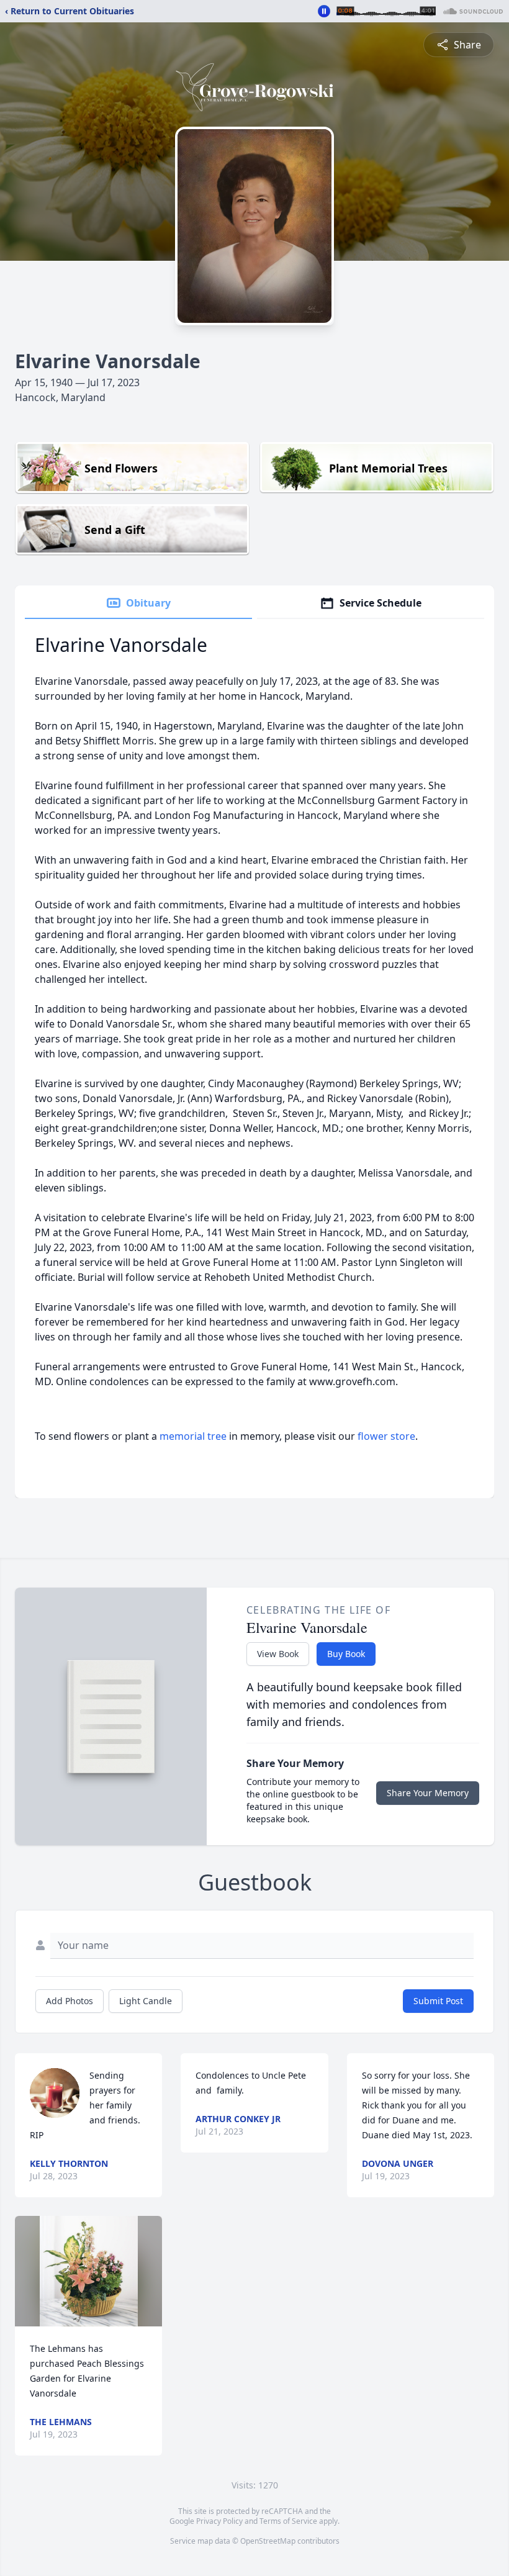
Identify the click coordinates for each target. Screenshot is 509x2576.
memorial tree (193, 1436)
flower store (386, 1436)
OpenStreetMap (268, 2541)
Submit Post (438, 2001)
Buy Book (346, 1654)
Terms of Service (288, 2521)
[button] (89, 2271)
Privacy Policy (219, 2521)
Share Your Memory (428, 1793)
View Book (278, 1654)
